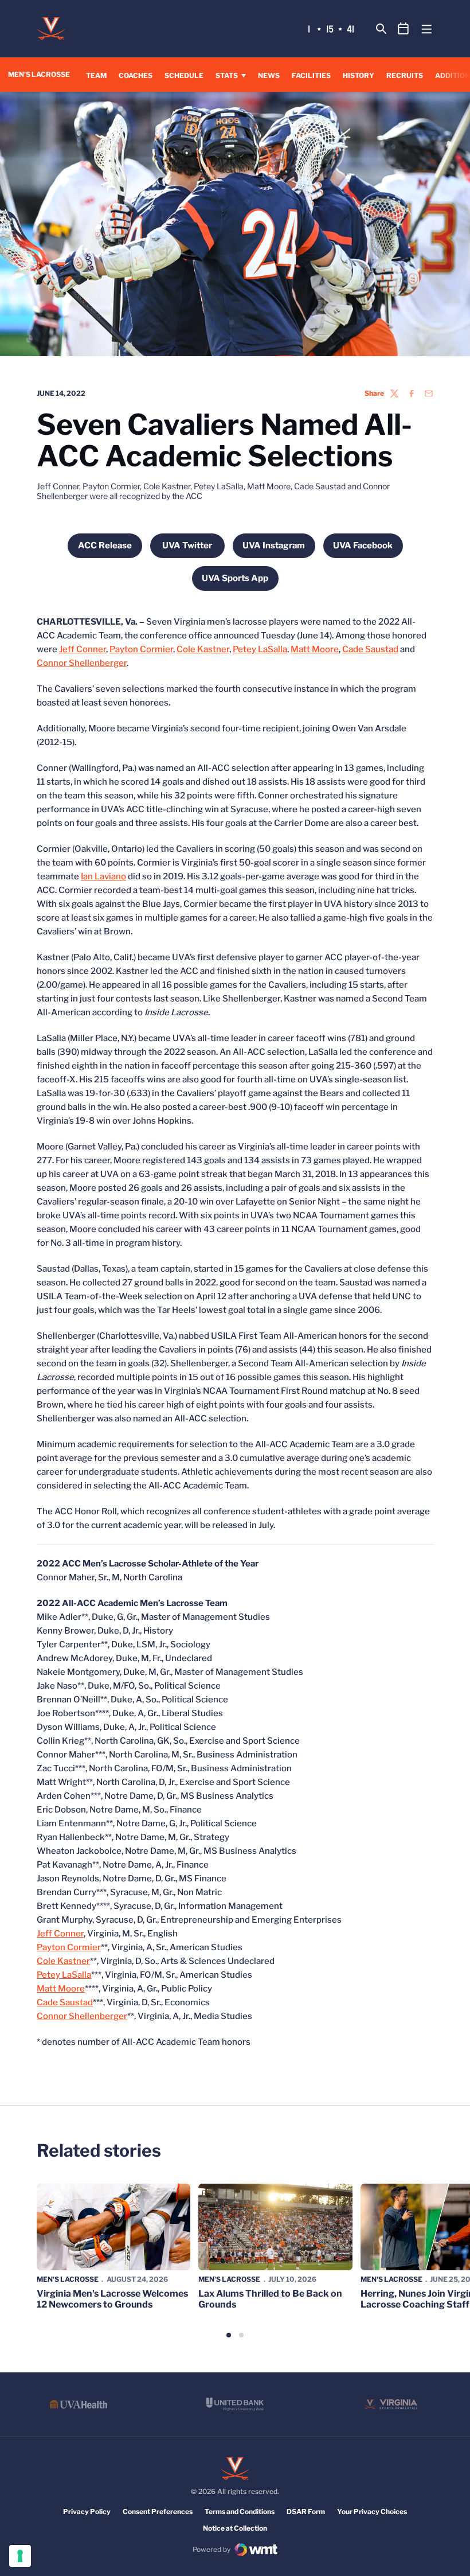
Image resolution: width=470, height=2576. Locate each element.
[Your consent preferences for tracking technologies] (20, 2556)
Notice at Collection (235, 2528)
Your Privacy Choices (372, 2511)
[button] (229, 2335)
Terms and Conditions (240, 2511)
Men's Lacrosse (68, 2279)
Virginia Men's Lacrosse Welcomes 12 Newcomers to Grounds (112, 2299)
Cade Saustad (370, 649)
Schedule (184, 75)
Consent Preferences (158, 2511)
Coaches (136, 75)
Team (96, 75)
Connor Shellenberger (82, 663)
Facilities (311, 75)
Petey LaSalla (260, 649)
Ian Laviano (103, 876)
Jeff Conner (83, 649)
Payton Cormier (141, 649)
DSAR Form (306, 2511)
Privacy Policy (87, 2511)
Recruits (405, 75)
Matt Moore (315, 649)
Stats (227, 75)
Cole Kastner (203, 649)
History (359, 75)
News (269, 75)
